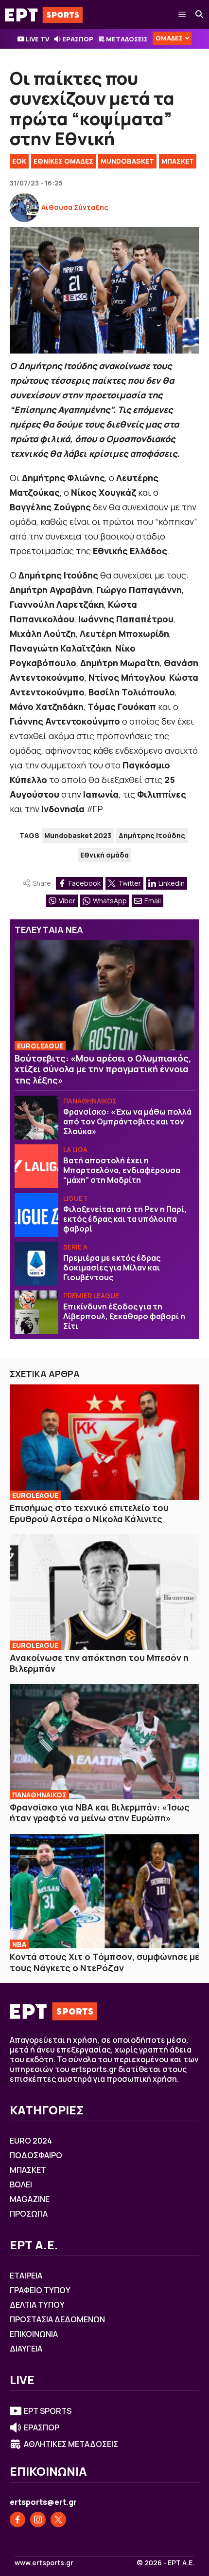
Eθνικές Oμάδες (63, 161)
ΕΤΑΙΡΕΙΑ (26, 2276)
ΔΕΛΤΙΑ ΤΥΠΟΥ (37, 2305)
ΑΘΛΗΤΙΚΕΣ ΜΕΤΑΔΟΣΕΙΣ (71, 2444)
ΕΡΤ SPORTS (48, 2411)
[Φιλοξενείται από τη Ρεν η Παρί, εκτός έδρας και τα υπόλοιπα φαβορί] (36, 1215)
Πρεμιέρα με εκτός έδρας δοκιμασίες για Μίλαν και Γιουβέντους (112, 1268)
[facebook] (17, 2520)
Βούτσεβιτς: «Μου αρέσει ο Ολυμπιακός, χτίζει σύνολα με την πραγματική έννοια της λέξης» (103, 1069)
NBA (19, 1944)
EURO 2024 (31, 2141)
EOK (19, 161)
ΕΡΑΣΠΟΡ (78, 39)
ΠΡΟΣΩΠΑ (29, 2214)
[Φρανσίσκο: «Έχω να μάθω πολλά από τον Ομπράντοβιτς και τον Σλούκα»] (36, 1118)
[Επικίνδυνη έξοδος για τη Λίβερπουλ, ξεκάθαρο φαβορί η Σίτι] (36, 1312)
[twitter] (58, 2520)
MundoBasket (127, 161)
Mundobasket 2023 (78, 835)
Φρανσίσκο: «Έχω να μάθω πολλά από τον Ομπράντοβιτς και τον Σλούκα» (127, 1121)
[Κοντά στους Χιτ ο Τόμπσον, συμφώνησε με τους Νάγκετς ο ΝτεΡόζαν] (104, 1891)
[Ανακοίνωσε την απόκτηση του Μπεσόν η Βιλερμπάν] (104, 1592)
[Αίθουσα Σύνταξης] (24, 207)
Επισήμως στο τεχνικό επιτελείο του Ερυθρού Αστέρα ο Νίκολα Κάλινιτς (89, 1513)
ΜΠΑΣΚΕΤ (178, 161)
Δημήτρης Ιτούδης (152, 835)
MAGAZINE (30, 2199)
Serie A (75, 1247)
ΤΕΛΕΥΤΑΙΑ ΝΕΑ (49, 930)
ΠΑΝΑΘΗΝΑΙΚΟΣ (90, 1101)
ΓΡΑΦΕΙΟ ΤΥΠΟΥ (40, 2290)
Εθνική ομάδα (104, 855)
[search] (200, 15)
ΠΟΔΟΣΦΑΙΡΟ (36, 2155)
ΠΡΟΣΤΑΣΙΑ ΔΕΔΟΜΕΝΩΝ (57, 2319)
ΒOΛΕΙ (21, 2184)
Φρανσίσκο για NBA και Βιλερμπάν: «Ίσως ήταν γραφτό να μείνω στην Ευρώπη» (100, 1813)
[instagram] (38, 2520)
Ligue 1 (75, 1198)
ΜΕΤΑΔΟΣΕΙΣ (127, 39)
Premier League (91, 1296)
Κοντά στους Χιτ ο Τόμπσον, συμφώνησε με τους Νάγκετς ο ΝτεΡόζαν (104, 1962)
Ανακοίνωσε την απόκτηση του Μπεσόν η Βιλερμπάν (99, 1663)
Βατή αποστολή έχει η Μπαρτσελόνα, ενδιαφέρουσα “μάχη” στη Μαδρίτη (122, 1170)
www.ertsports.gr (44, 2563)
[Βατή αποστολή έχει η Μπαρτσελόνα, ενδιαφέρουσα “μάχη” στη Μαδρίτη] (36, 1166)
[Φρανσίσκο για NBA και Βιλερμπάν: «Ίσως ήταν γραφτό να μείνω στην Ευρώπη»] (104, 1742)
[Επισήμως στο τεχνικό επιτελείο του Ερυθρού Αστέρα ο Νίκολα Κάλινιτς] (104, 1442)
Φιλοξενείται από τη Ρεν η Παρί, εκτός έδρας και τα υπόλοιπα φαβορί (125, 1219)
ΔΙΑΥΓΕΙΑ (26, 2349)
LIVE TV (37, 39)
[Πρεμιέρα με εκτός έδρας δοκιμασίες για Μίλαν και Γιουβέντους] (36, 1264)
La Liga (75, 1149)
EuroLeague (40, 1046)
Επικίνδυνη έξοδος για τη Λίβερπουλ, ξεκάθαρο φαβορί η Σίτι (124, 1316)
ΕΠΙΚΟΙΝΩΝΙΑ (34, 2334)
